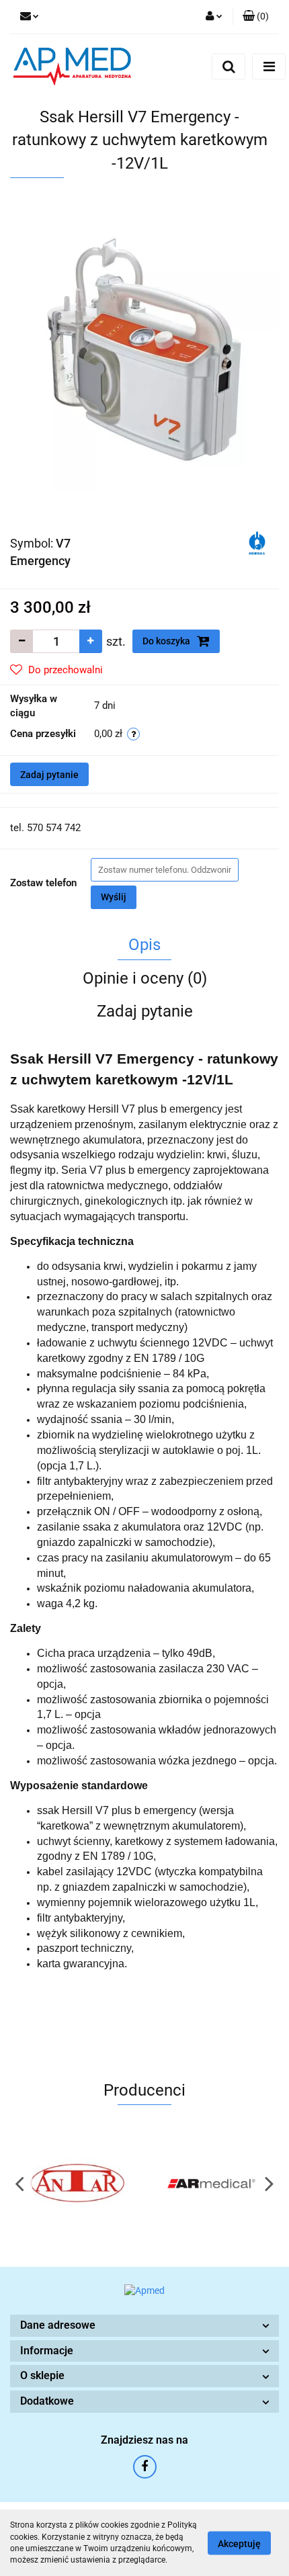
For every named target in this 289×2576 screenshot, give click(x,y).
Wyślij (114, 897)
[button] (144, 2326)
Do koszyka (167, 641)
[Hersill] (257, 542)
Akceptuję (239, 2543)
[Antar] (77, 2183)
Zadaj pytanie (49, 775)
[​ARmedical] (212, 2183)
